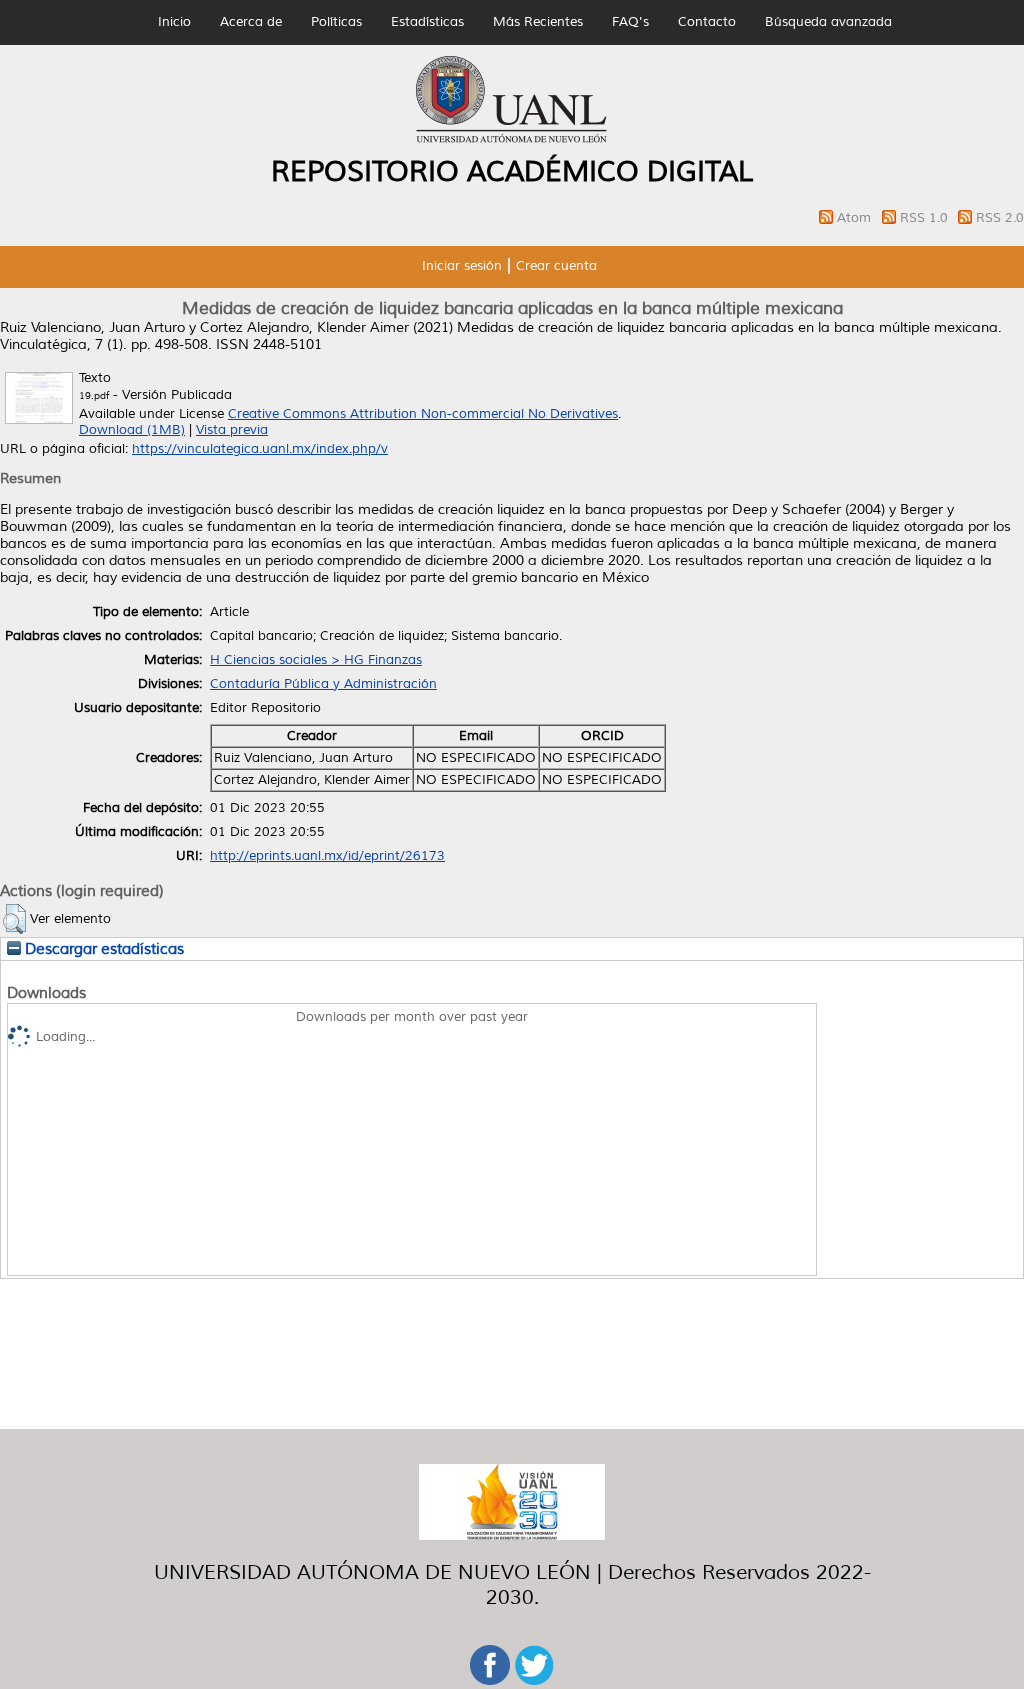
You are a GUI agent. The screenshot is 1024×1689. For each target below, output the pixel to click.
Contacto (707, 22)
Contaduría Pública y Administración (323, 684)
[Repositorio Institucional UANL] (512, 140)
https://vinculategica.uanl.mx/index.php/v (260, 449)
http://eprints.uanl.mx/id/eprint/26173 (327, 856)
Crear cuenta (556, 266)
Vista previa (232, 430)
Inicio (174, 22)
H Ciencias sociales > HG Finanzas (316, 660)
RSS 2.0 (1000, 218)
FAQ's (630, 22)
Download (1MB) (132, 430)
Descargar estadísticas (102, 949)
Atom (856, 218)
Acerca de (251, 22)
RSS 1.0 (926, 218)
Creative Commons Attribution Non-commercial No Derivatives (423, 414)
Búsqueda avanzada (828, 22)
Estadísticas (427, 22)
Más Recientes (538, 22)
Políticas (336, 22)
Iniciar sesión (462, 266)
